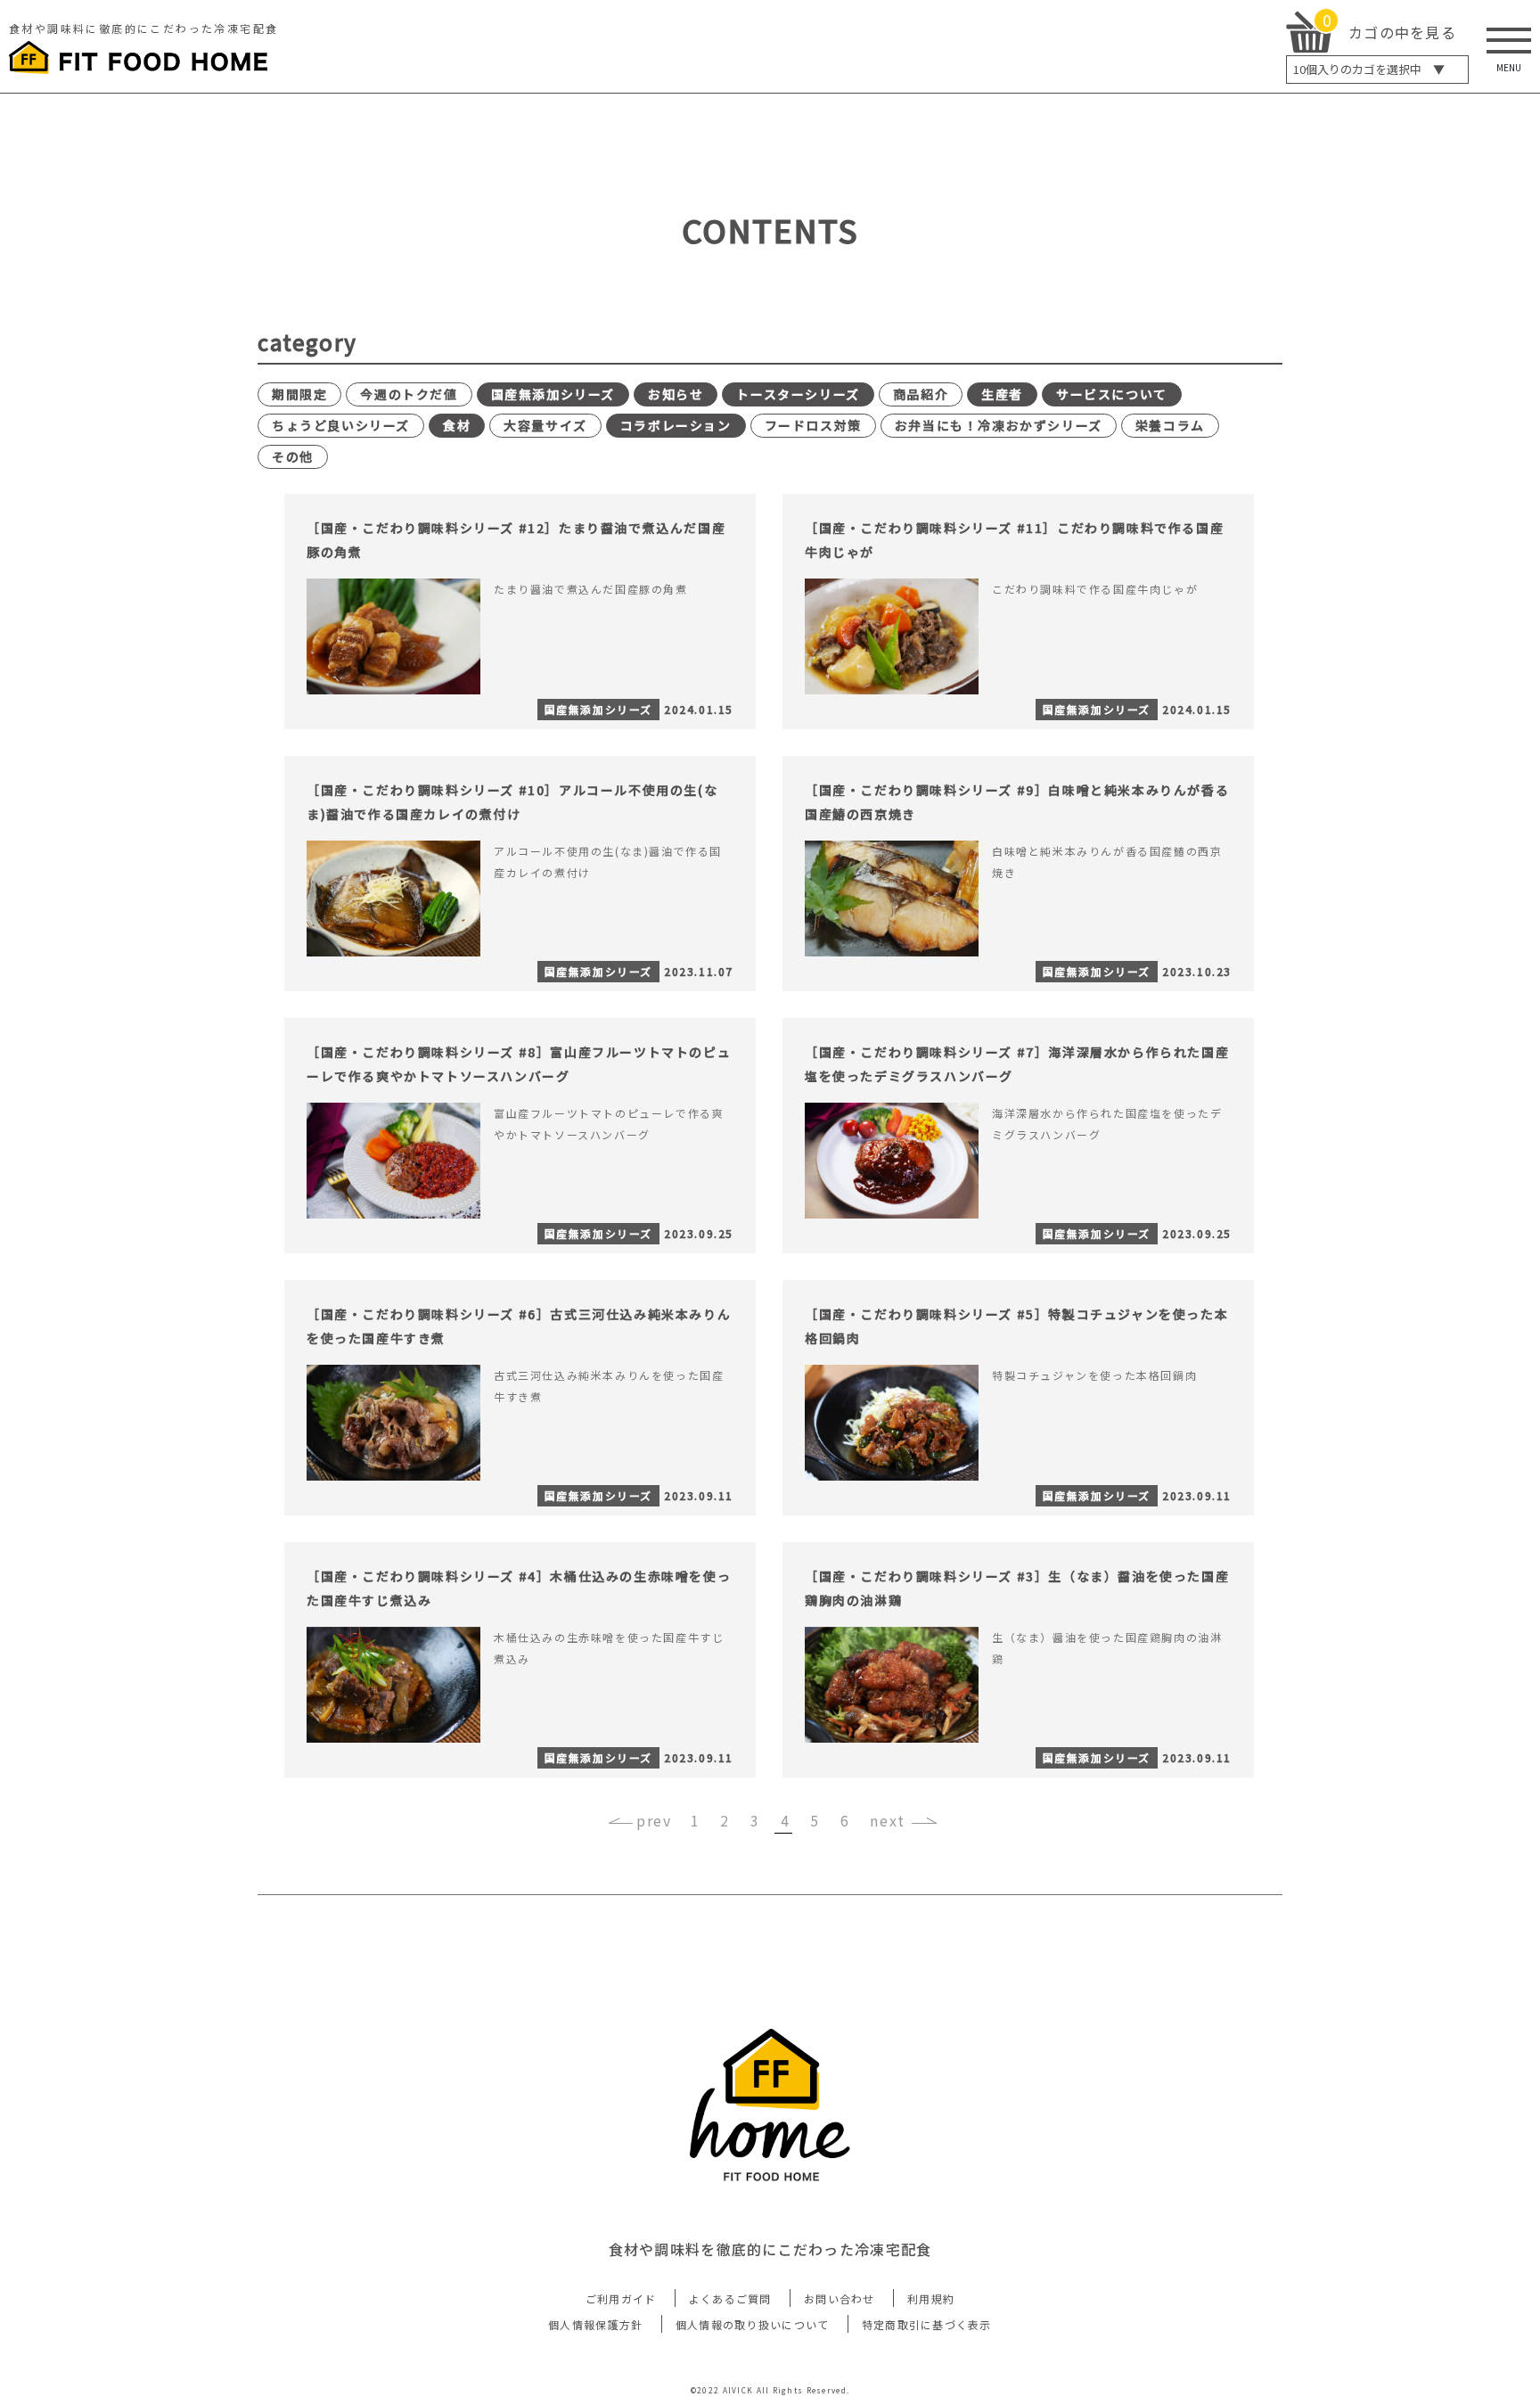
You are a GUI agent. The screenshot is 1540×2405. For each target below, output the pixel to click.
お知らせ (676, 394)
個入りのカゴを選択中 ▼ (1369, 69)
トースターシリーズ (798, 394)
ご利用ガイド (621, 2298)
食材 (457, 425)
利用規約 (931, 2298)
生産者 (1002, 394)
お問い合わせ (840, 2298)
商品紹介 (921, 394)
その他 (293, 456)
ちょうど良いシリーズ (341, 425)
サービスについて (1112, 394)
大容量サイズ (545, 425)
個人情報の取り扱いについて (753, 2324)
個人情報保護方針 (595, 2324)
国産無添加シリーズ (553, 394)
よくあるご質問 (730, 2298)
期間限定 (299, 394)
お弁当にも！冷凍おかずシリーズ (999, 425)
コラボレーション (676, 425)
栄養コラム (1170, 425)
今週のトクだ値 (409, 394)
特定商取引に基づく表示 (927, 2324)
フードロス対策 (813, 425)
